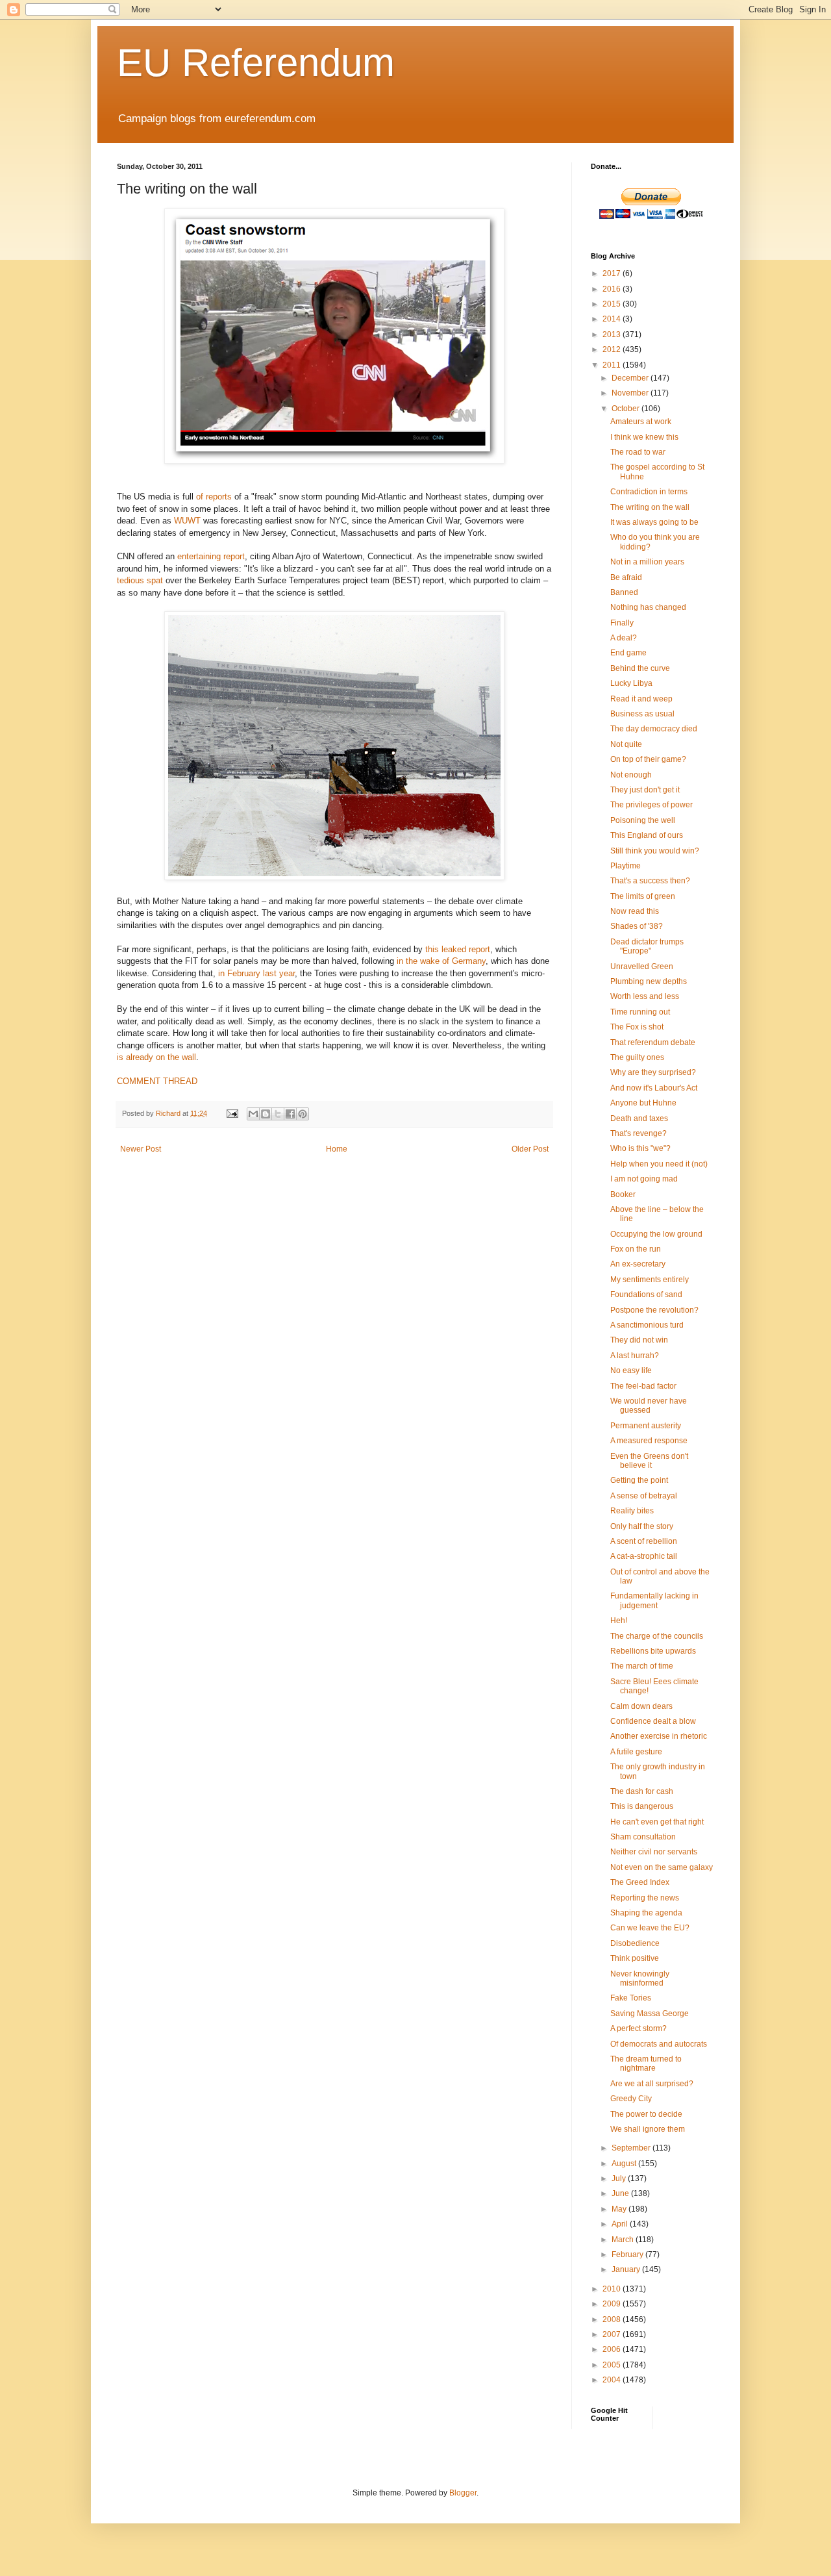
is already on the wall (156, 1057)
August (625, 2164)
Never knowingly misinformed (640, 1978)
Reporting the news (645, 1898)
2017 (613, 273)
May (620, 2209)
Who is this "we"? (640, 1148)
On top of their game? (648, 759)
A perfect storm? (639, 2028)
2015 (613, 304)
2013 (613, 335)
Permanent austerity (646, 1426)
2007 (613, 2334)
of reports (214, 497)
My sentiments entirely (650, 1280)
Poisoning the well (643, 820)
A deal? (624, 638)
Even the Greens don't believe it (649, 1461)
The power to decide (646, 2114)
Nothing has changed (648, 607)
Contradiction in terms (649, 492)
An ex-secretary (638, 1264)
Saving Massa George (650, 2014)
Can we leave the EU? (650, 1928)
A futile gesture (636, 1752)
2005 (613, 2365)
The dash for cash (642, 1791)
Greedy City (631, 2099)
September (632, 2148)
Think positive (635, 1958)
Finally (622, 623)
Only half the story (642, 1526)
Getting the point (639, 1480)
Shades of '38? (637, 926)
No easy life (631, 1370)
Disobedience (635, 1943)
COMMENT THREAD (157, 1081)
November (631, 393)
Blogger (463, 2493)
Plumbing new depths (649, 981)
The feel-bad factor (643, 1386)
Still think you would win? (655, 851)
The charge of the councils (657, 1636)
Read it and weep (641, 699)
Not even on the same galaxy (662, 1867)
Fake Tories (631, 1998)
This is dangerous (642, 1806)
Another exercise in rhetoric (659, 1736)
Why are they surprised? (653, 1072)
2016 (613, 289)
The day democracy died (654, 729)
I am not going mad (644, 1179)
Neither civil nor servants (654, 1852)
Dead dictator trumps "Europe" (647, 946)
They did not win (639, 1340)
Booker (623, 1194)
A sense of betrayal (644, 1496)
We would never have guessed (649, 1406)
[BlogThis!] (266, 1114)
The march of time (642, 1666)
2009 (613, 2304)
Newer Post (141, 1149)
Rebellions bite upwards (653, 1651)
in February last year (256, 973)
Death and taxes (639, 1118)
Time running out (640, 1012)
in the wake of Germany (441, 961)
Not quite (626, 744)
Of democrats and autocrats (659, 2044)
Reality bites (632, 1511)
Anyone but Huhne (643, 1103)
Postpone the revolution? (654, 1310)
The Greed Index (640, 1882)
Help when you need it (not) (659, 1164)
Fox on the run (636, 1249)
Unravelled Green (642, 966)
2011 (613, 365)
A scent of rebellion (644, 1541)
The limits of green (643, 896)
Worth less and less (645, 996)
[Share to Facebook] (290, 1114)
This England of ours (647, 835)
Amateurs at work (641, 422)
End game (628, 653)
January (627, 2269)
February (628, 2254)
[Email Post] (232, 1113)
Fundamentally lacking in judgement (654, 1600)
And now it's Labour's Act (654, 1088)
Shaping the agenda (646, 1913)
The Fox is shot (637, 1027)
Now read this (635, 911)
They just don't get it (645, 790)
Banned (624, 592)
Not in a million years (647, 562)
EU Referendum (256, 63)
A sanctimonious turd (647, 1325)
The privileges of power (651, 805)
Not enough (631, 775)
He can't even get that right (657, 1822)
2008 (613, 2319)
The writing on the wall (650, 507)
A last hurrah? (635, 1356)
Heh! (619, 1621)
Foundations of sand (646, 1294)
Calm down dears (641, 1706)
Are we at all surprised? (652, 2084)
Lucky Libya (631, 683)
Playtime (626, 866)
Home (337, 1149)
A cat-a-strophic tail (644, 1556)
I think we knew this (644, 437)
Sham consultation (643, 1837)
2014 (613, 319)
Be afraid (626, 577)
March (624, 2240)
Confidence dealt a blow (653, 1721)
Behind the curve (640, 668)
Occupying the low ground (656, 1234)
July (620, 2178)
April (621, 2224)
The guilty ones (637, 1057)
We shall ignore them (648, 2129)
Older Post (530, 1149)
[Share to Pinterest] (303, 1114)
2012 (613, 349)
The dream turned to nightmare (646, 2064)
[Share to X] (278, 1114)
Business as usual (642, 714)
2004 (613, 2380)
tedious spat (140, 580)
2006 (613, 2349)
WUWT (187, 521)
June (621, 2193)
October (626, 409)
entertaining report (211, 556)
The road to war (638, 452)
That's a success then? (650, 881)
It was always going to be (654, 522)
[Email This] (253, 1114)
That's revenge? (639, 1133)
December (631, 378)
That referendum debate (653, 1042)
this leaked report (458, 949)
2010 (613, 2289)
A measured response (649, 1441)
